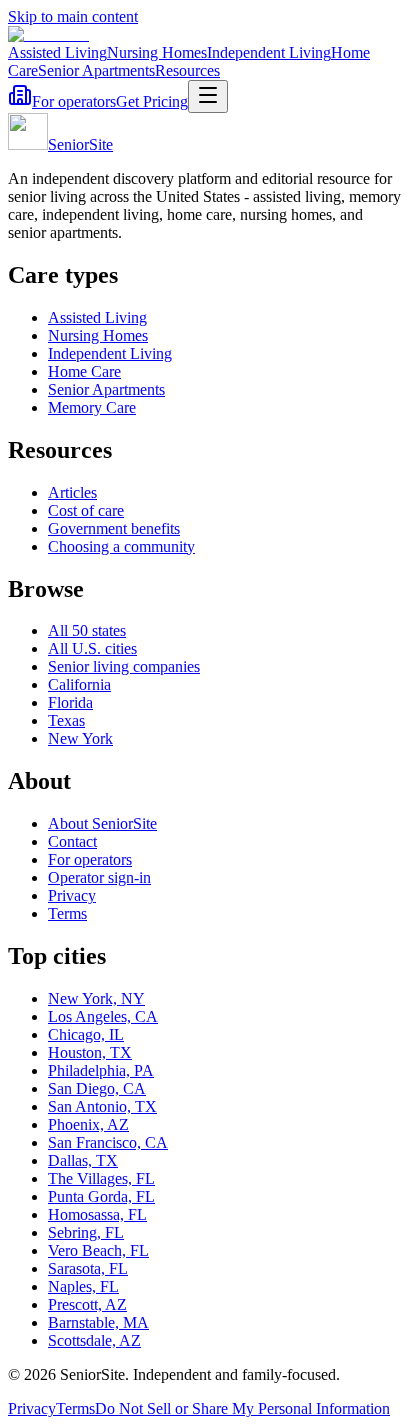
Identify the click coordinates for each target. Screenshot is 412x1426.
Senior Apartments (96, 70)
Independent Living (269, 52)
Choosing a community (121, 546)
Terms (67, 913)
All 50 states (87, 630)
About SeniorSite (102, 823)
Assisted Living (57, 52)
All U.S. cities (92, 648)
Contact (72, 841)
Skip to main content (73, 16)
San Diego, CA (97, 1088)
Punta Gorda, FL (101, 1196)
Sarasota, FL (88, 1268)
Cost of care (86, 510)
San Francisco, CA (108, 1142)
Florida (70, 702)
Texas (66, 720)
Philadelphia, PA (101, 1070)
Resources (187, 70)
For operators (74, 101)
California (79, 684)
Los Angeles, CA (103, 1016)
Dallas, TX (83, 1160)
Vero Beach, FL (98, 1250)
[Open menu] (208, 96)
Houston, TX (90, 1052)
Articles (72, 492)
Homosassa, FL (97, 1214)
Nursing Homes (157, 52)
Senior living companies (124, 666)
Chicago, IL (86, 1034)
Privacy (72, 895)
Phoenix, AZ (88, 1124)
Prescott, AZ (87, 1304)
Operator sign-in (99, 877)
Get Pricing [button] (152, 101)
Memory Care (92, 407)
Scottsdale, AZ (94, 1340)
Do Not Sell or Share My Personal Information (242, 1408)
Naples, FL (83, 1286)
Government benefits (114, 528)
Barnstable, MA (98, 1322)
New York (80, 738)
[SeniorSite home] (48, 34)
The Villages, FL (101, 1178)
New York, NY (96, 998)
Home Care (84, 371)
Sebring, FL (86, 1232)
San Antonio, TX (102, 1106)
